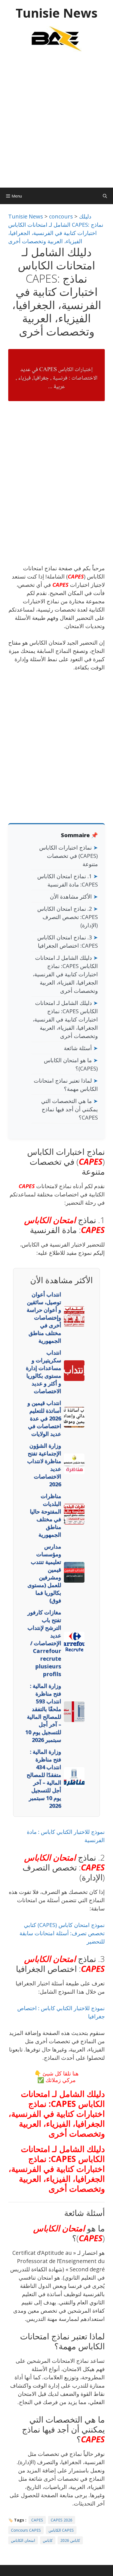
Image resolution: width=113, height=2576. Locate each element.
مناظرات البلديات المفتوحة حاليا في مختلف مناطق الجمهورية (46, 1515)
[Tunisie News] (56, 38)
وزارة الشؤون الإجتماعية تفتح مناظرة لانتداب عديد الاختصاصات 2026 (44, 1465)
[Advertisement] (56, 123)
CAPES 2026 (62, 2520)
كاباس (48, 2540)
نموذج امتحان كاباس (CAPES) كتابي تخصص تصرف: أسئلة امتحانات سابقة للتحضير (62, 1933)
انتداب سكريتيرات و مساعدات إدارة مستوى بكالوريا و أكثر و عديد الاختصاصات (43, 1372)
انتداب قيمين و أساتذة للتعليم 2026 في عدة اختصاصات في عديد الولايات (44, 1418)
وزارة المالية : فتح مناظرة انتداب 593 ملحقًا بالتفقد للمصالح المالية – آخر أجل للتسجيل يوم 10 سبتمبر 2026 (43, 1713)
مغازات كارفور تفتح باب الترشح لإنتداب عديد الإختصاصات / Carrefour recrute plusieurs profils (44, 1643)
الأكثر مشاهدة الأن (71, 897)
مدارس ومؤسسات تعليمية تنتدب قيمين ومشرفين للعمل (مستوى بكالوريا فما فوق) (44, 1573)
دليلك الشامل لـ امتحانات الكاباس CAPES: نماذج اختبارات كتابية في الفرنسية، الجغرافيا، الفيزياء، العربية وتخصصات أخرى (65, 974)
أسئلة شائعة (78, 1048)
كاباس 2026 (70, 2540)
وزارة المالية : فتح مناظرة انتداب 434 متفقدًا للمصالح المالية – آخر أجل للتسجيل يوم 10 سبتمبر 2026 (44, 1779)
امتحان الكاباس (50, 1220)
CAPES (76, 576)
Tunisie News (57, 13)
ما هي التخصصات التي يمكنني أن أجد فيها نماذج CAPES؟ (70, 1109)
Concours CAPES (26, 2530)
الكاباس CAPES (61, 2530)
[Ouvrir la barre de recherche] (105, 196)
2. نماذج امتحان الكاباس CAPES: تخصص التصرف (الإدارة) (68, 917)
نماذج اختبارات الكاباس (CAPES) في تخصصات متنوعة (69, 856)
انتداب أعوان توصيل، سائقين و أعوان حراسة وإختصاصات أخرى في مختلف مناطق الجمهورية (44, 1317)
